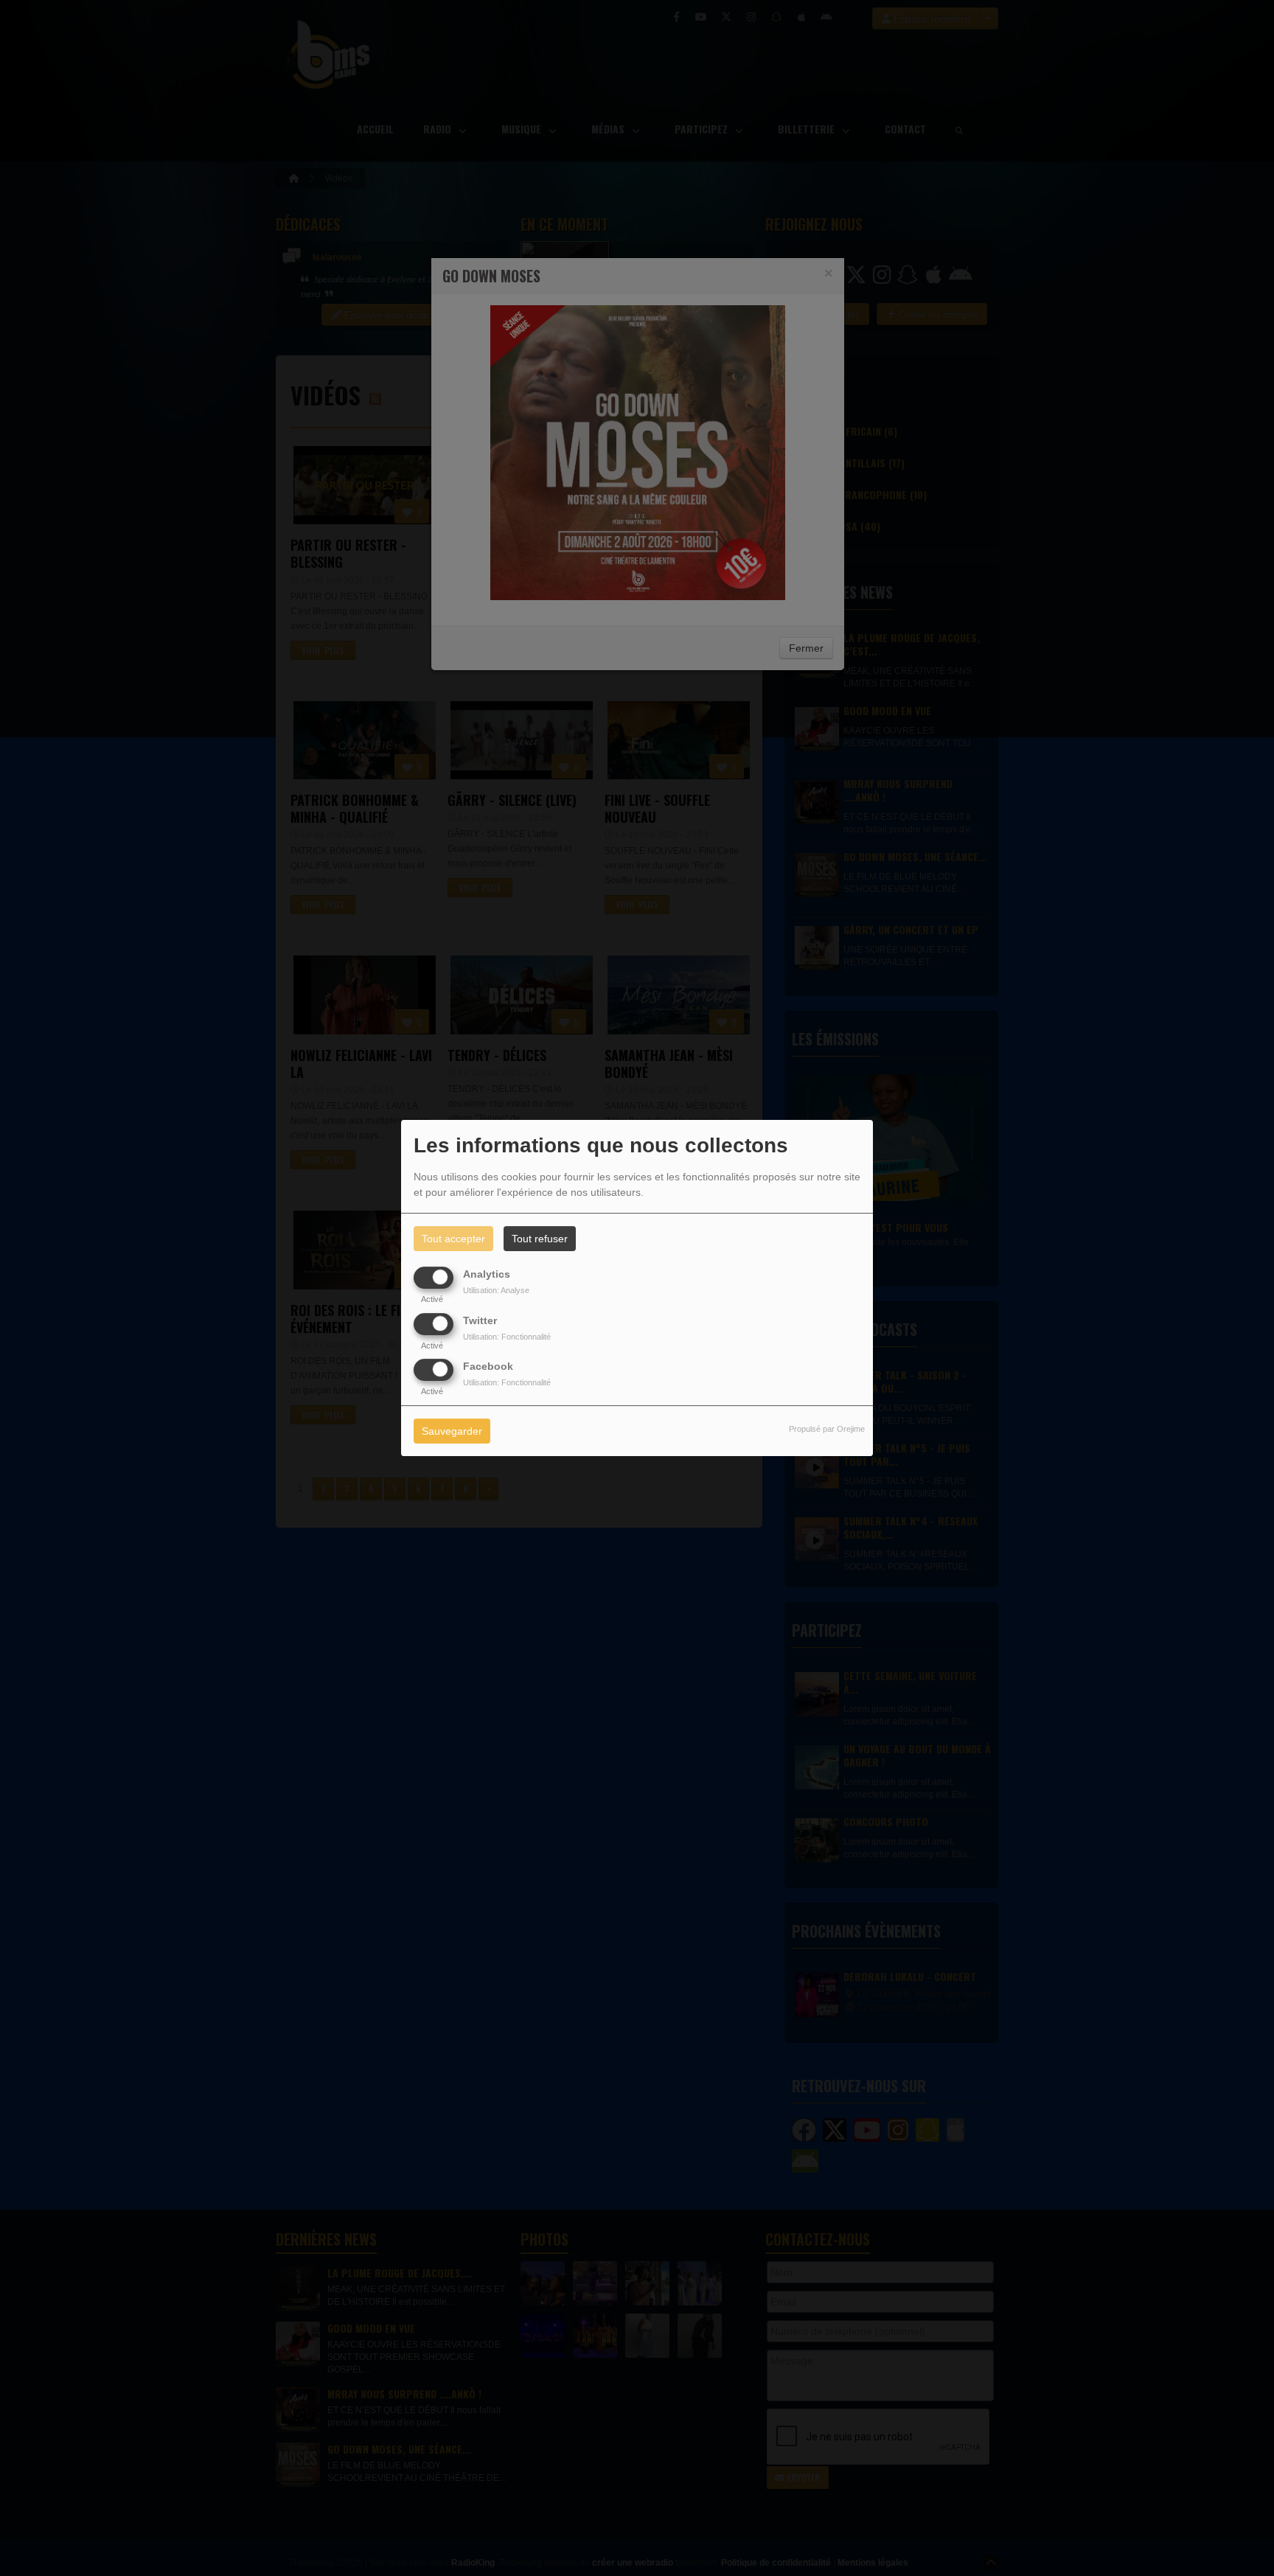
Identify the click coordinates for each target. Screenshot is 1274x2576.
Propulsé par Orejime (827, 1429)
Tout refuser (540, 1239)
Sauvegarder (452, 1431)
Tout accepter (453, 1239)
